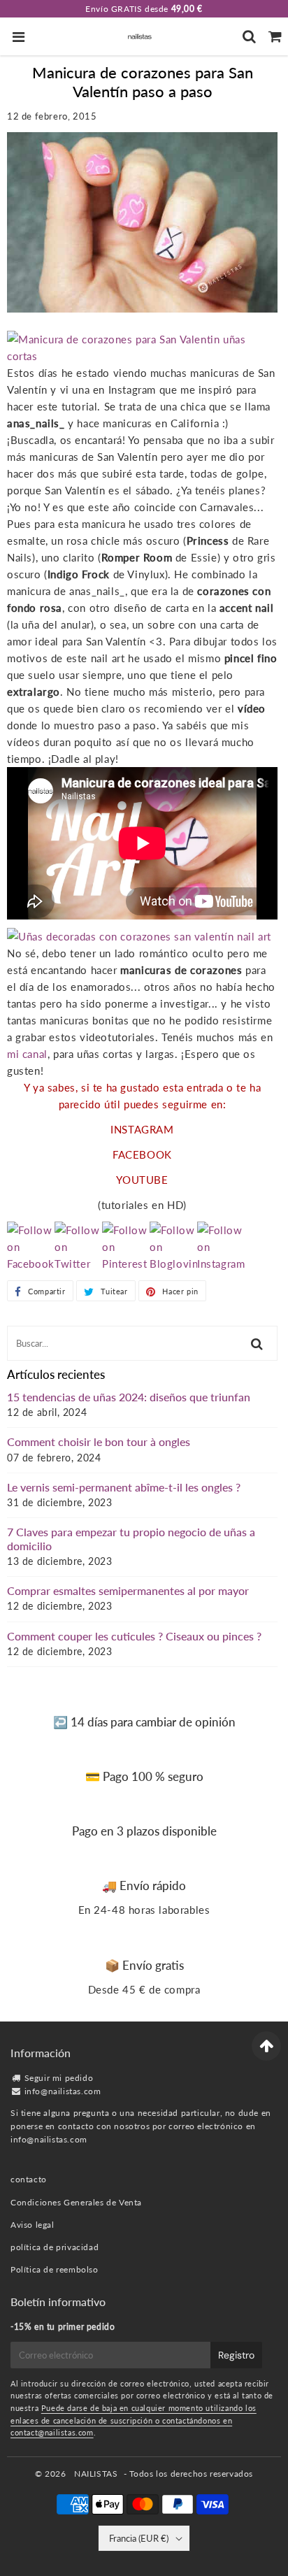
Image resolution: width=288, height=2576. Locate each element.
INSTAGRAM (142, 1129)
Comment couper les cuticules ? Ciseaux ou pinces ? (134, 1636)
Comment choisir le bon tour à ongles (99, 1441)
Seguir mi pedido (59, 2078)
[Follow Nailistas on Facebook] (31, 1264)
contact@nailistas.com (52, 2432)
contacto (29, 2179)
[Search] (249, 36)
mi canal (27, 1054)
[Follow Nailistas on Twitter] (78, 1264)
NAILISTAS (96, 2474)
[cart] (275, 36)
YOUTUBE (142, 1180)
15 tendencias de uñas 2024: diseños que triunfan (129, 1397)
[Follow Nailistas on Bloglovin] (173, 1264)
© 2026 (52, 2474)
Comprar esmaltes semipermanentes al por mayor (128, 1590)
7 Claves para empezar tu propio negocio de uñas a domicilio (131, 1538)
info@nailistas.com (63, 2091)
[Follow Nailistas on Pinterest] (126, 1264)
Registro (236, 2355)
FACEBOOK (142, 1154)
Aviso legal (33, 2225)
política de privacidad (55, 2247)
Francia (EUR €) (139, 2538)
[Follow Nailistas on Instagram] (221, 1264)
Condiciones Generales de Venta (76, 2202)
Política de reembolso (55, 2269)
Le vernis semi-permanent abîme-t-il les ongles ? (124, 1487)
